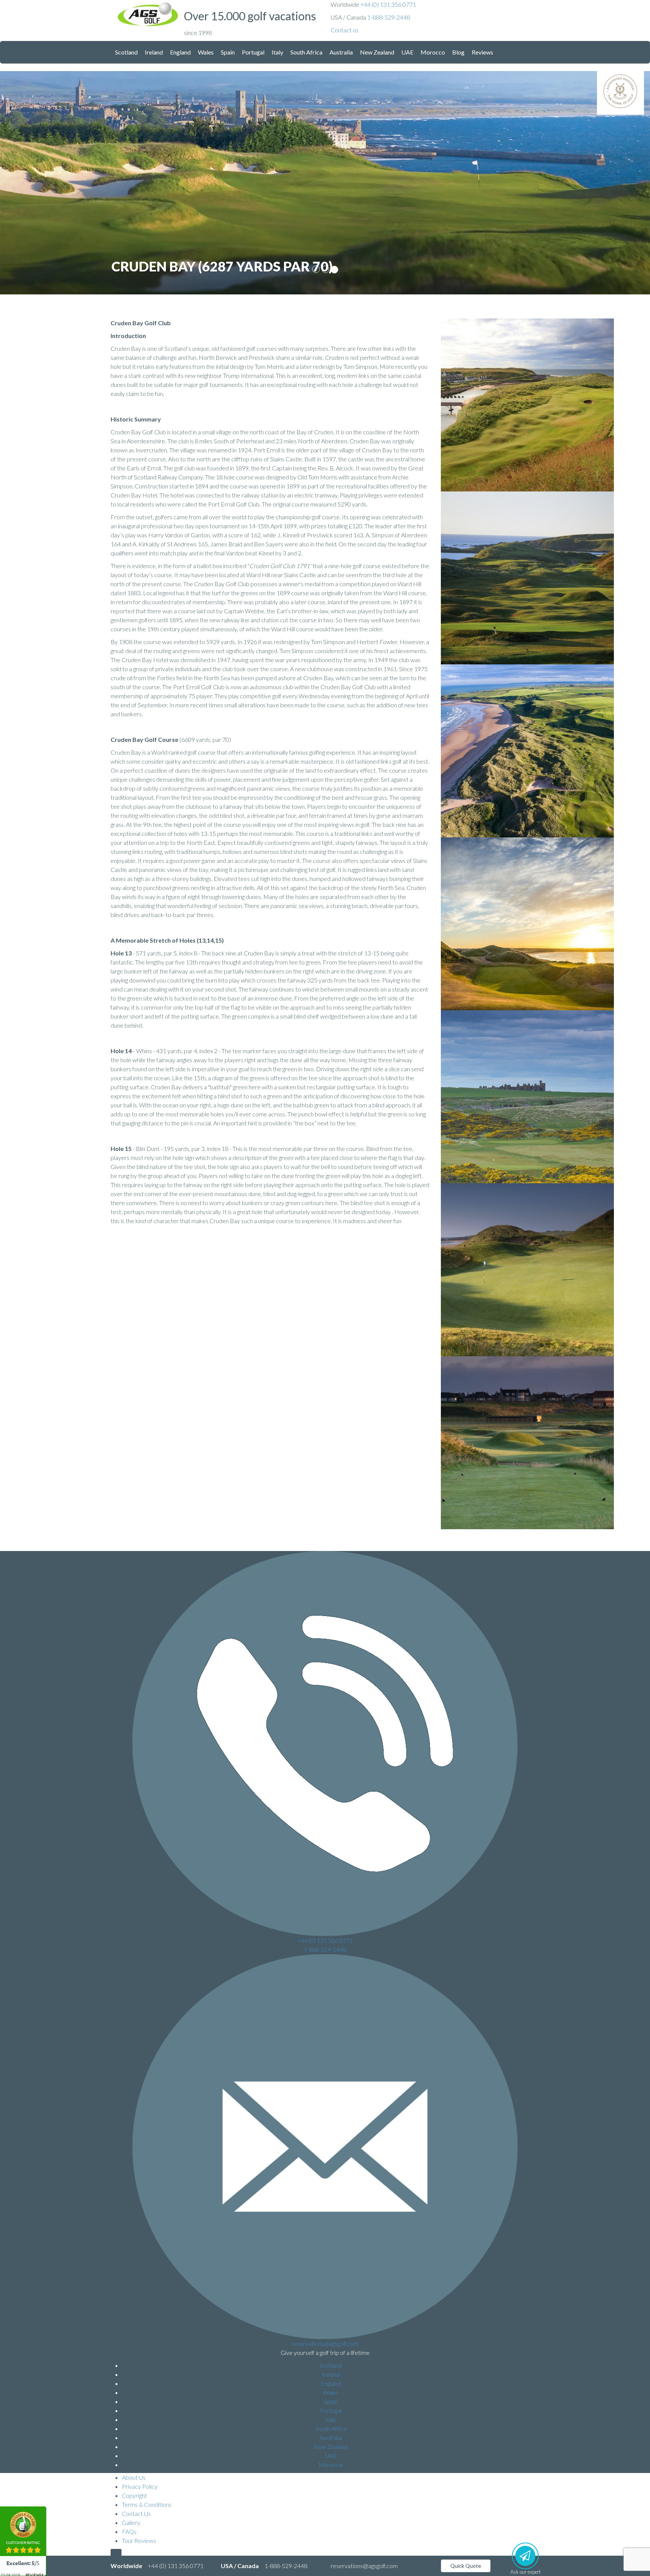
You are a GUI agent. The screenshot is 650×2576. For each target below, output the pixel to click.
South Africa (331, 2428)
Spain (331, 2401)
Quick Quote (466, 2566)
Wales (331, 2392)
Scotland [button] (126, 52)
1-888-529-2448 (389, 17)
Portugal (331, 2410)
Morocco (331, 2465)
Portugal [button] (253, 52)
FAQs (129, 2531)
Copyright (134, 2495)
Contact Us (136, 2513)
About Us (134, 2477)
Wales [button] (206, 52)
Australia (331, 2437)
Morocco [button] (433, 52)
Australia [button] (341, 52)
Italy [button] (277, 52)
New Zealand (331, 2446)
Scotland (331, 2365)
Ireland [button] (154, 52)
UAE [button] (407, 52)
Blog (458, 52)
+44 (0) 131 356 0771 (388, 4)
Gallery (131, 2522)
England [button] (180, 52)
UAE (331, 2455)
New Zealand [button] (377, 52)
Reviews (482, 52)
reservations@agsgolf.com (325, 2343)
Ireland (331, 2374)
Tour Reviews (139, 2540)
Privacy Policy (140, 2486)
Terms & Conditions (147, 2504)
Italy (331, 2419)
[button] (345, 30)
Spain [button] (228, 52)
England (331, 2383)
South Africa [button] (306, 52)
